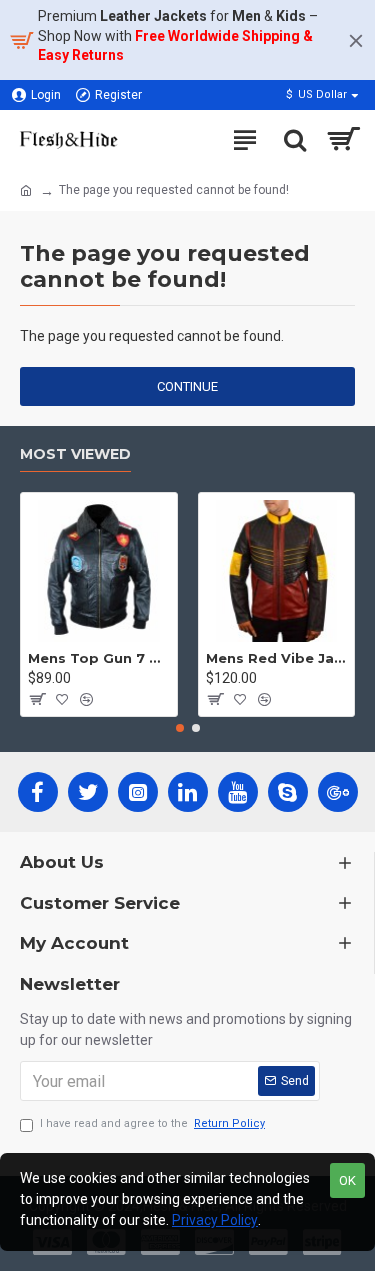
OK (347, 1180)
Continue (187, 386)
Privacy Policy (215, 1220)
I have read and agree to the (152, 1123)
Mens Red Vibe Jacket (277, 658)
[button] (180, 728)
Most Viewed (75, 454)
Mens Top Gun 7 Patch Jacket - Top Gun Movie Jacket (99, 658)
